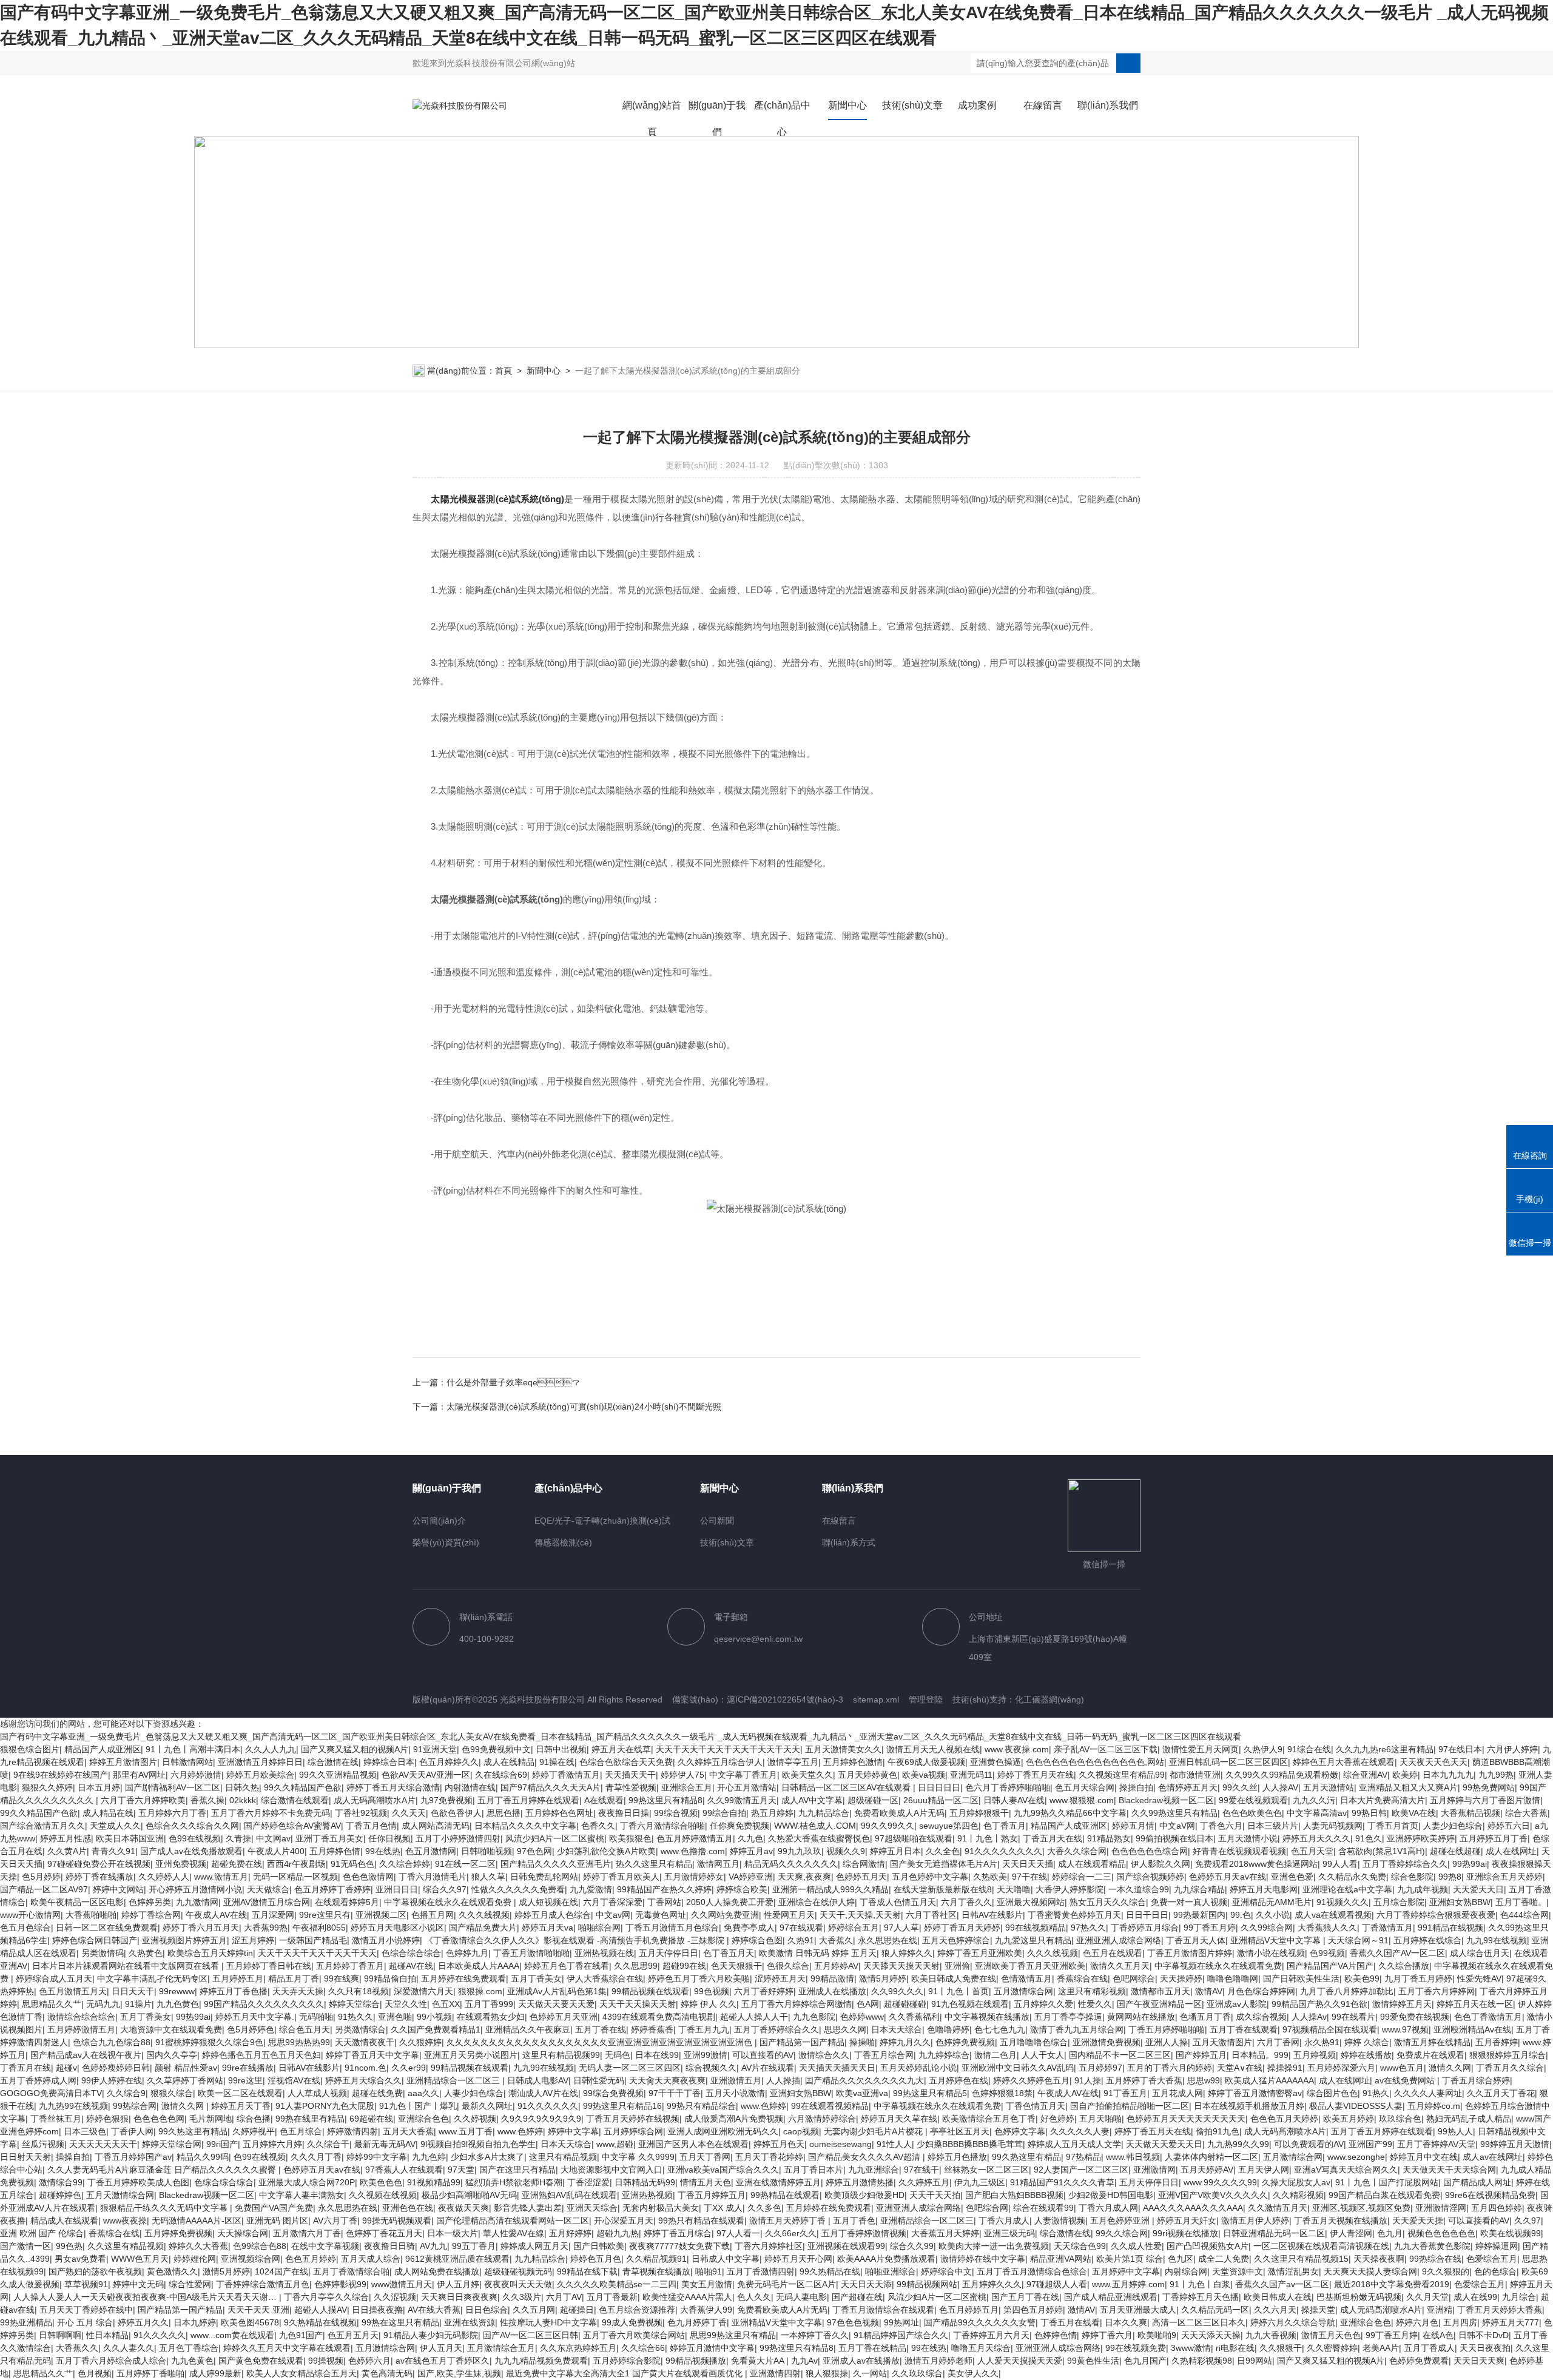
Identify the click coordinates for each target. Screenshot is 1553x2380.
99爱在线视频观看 (1253, 1800)
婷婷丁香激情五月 (566, 1775)
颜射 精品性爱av (186, 2068)
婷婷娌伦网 (195, 2259)
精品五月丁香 (294, 1978)
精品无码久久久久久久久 (791, 1864)
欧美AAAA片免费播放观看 (886, 2259)
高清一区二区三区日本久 (1199, 2322)
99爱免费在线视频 (1415, 2017)
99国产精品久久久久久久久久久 (264, 2004)
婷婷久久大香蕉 (198, 2246)
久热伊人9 (1263, 1749)
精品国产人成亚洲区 (103, 1749)
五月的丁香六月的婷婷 (1170, 2068)
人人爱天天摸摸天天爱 (1020, 2361)
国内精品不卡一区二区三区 (1120, 2055)
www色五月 (1402, 2068)
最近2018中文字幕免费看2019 (1392, 2284)
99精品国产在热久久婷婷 (664, 1889)
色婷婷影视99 (340, 2284)
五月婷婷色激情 (853, 1762)
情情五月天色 (706, 2182)
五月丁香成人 (1429, 2348)
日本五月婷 (99, 1787)
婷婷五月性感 (66, 1838)
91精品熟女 (1109, 1838)
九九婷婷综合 (944, 2055)
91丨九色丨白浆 (1200, 2284)
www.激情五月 (221, 1877)
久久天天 (409, 1813)
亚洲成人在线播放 (832, 1991)
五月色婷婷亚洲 (1121, 2220)
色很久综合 (788, 1966)
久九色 (750, 1838)
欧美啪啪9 (1157, 2335)
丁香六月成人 (1004, 2220)
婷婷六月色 (1417, 2322)
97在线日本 (1460, 1749)
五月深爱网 (273, 1915)
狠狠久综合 (172, 2093)
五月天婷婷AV (1207, 2170)
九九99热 (1496, 1775)
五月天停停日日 (669, 1953)
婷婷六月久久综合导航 (1293, 2322)
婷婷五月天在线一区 (1475, 2004)
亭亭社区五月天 (960, 2131)
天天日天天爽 (1479, 2361)
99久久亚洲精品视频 (338, 1775)
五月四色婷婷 (1497, 2208)
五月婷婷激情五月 (81, 2029)
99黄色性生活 (1093, 2361)
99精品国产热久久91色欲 (1319, 2004)
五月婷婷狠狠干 (979, 1813)
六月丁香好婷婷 (764, 1991)
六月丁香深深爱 (613, 1902)
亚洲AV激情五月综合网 (267, 1902)
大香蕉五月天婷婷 (945, 2233)
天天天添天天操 (1211, 2335)
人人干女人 (1043, 2055)
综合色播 (254, 2119)
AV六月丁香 (335, 2220)
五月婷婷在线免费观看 (463, 1978)
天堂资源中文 (1238, 2271)
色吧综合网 (987, 2208)
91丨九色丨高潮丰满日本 (193, 1749)
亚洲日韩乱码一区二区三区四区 (1228, 1762)
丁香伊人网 (132, 2131)
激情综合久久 (824, 2055)
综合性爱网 (190, 2284)
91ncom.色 (366, 2068)
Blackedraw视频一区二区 (1166, 1800)
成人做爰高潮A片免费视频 (734, 2119)
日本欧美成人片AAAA (479, 1966)
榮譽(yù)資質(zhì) (446, 1542)
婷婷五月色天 (779, 2144)
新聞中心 (847, 105)
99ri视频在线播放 (1185, 2233)
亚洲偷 (957, 1966)
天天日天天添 (866, 2284)
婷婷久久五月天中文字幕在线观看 (287, 2348)
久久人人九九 (271, 1749)
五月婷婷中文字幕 (1126, 2271)
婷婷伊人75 (682, 1775)
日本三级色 (85, 2131)
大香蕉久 (836, 1940)
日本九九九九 (1448, 1775)
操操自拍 (1136, 1787)
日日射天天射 (25, 2157)
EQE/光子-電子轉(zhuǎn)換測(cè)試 (602, 1521)
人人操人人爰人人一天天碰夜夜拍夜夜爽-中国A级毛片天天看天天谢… (146, 2297)
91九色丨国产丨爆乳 (418, 2106)
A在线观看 (604, 1800)
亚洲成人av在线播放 (861, 2361)
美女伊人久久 (973, 2373)
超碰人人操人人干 (754, 2017)
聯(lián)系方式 (849, 1542)
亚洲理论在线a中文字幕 (1347, 1889)
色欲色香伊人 (456, 1813)
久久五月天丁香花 (1501, 2093)
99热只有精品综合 (701, 2106)
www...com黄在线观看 (232, 2335)
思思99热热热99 (299, 2042)
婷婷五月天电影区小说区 (397, 1928)
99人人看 (1340, 1864)
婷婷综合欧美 (742, 1889)
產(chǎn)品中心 (782, 119)
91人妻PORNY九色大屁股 (325, 2106)
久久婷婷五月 (924, 2182)
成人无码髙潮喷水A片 (375, 1800)
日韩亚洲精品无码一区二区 (1274, 2233)
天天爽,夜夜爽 (804, 1877)
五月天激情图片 (1222, 2042)
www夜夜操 (125, 2220)
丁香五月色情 (371, 1826)
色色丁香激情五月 (1488, 2017)
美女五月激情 (707, 2284)
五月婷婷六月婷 (272, 2144)
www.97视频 (1405, 2029)
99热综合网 (135, 2106)
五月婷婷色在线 (958, 2080)
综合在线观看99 (1043, 2208)
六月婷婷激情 (196, 1775)
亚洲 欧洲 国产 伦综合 (42, 2233)
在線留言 (1043, 105)
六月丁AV (564, 2297)
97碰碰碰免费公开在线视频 (99, 1864)
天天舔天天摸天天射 (901, 1966)
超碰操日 (577, 2310)
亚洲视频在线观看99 (846, 2246)
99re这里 (245, 2080)
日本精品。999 (1260, 2055)
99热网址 (901, 2322)
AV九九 (433, 2246)
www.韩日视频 (1133, 2157)
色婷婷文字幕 (1020, 2131)
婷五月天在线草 (621, 1749)
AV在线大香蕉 (434, 2310)
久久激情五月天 (1278, 2208)
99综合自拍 (724, 1813)
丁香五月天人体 (1196, 1940)
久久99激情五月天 (742, 1800)
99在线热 (383, 1851)
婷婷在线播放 (1366, 2055)
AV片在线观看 (768, 2068)
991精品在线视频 (1450, 1928)
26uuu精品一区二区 (941, 1800)
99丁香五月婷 (1210, 1928)
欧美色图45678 (250, 2322)
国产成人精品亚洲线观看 (1111, 2297)
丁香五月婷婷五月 (712, 2195)
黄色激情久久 (172, 2271)
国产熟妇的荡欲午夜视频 (95, 2271)
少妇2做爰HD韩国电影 (1111, 2195)
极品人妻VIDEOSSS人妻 (1356, 2106)
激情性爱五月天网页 (1201, 1749)
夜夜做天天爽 (463, 2208)
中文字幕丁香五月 (743, 1775)
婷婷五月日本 (895, 1851)
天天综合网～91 (1358, 1940)
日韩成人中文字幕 (726, 2259)
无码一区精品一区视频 (295, 1877)
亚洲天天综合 (592, 2208)
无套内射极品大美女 (661, 2208)
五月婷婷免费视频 (178, 2233)
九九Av (804, 2361)
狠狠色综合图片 (30, 1749)
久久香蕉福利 (914, 2017)
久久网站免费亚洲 (725, 1915)
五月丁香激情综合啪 (351, 2271)
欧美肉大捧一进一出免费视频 (994, 2246)
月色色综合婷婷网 (1261, 1991)
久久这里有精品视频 (126, 2246)
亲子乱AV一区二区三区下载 (1106, 1749)
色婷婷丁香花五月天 (384, 2233)
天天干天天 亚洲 (258, 2310)
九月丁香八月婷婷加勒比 (1347, 1991)
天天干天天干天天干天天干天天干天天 (728, 1749)
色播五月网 (433, 1915)
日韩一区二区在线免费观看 (107, 1928)
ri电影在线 (1235, 2348)
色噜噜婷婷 (948, 2029)
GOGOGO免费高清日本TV (51, 2093)
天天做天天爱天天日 (1164, 2144)
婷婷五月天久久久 (1316, 1838)
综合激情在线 (333, 1762)
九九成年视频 (1423, 1889)
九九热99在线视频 (73, 2106)
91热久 (1376, 2093)
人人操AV (1280, 1787)
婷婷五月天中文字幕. (255, 2017)
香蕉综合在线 (1082, 1978)
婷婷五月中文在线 (1424, 2157)
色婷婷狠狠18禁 (1002, 2093)
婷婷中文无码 (138, 2284)
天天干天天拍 (935, 2195)
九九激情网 (197, 1902)
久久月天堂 (1427, 2297)
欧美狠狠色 (630, 1838)
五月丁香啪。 (1521, 1902)
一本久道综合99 (1139, 1889)
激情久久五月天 (1120, 1966)
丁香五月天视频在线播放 (1341, 2220)
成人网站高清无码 (436, 1826)
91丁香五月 (1125, 2093)
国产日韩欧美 (599, 2246)
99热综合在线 (1435, 2259)
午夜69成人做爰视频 (926, 1762)
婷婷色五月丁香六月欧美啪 (699, 1978)
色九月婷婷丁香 (697, 2322)
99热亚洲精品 (26, 2322)
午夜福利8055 (319, 1928)
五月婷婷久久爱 (1043, 2004)
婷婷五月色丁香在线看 (567, 1966)
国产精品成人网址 (1477, 2182)
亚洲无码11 (971, 1775)
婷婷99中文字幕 (377, 2157)
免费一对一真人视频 (1189, 1902)
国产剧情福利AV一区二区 (173, 1787)
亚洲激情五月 (736, 2080)
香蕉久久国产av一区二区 (1282, 2284)
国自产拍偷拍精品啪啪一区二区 (1130, 2106)
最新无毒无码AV (385, 2144)
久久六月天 (1275, 2310)
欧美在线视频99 (1511, 2233)
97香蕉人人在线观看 (404, 2170)
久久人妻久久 (129, 2348)
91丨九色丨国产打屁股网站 (1387, 2182)
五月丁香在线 (601, 2029)
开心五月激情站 (747, 1787)
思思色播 (504, 1813)
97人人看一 (738, 2233)
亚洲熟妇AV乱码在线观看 (569, 2195)
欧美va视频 (924, 1775)
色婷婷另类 (150, 1902)
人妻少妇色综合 (1453, 1826)
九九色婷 (429, 2157)
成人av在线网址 (1493, 2157)
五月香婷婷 (1497, 2042)
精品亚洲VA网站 (1061, 2259)
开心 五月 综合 (85, 2322)
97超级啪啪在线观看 (914, 1838)
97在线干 (921, 2170)
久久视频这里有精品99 (1122, 1775)
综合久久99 (912, 2246)
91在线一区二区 (465, 1864)
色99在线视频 (195, 1838)
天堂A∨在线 (1240, 2068)
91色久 (1369, 1838)
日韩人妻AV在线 (1014, 1800)
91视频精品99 (434, 2182)
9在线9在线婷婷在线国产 (61, 1775)
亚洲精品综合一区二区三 (454, 2080)
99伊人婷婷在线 (112, 2080)
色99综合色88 (260, 2246)
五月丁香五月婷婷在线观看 (528, 1800)
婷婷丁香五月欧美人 (621, 1877)
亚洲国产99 (1370, 2144)
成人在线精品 (509, 1762)
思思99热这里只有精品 (733, 2335)
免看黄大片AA (759, 2361)
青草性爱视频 (631, 1787)
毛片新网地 (211, 2119)
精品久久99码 (203, 2157)
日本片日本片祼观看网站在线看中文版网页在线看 (127, 1966)
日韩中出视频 (561, 1749)
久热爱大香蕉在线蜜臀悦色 (819, 1838)
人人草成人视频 (317, 2093)
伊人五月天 (441, 2348)
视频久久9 (846, 1851)
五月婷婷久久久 (992, 2284)
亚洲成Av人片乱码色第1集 (557, 1991)
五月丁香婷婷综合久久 (1405, 1864)
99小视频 (434, 2017)
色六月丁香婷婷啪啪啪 (1008, 1787)
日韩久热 (242, 1787)
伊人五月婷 (458, 2284)
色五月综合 (301, 2131)
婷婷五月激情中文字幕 (712, 2348)
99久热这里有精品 (193, 2131)
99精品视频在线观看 (650, 1991)
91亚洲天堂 (435, 1749)
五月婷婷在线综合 (1427, 1940)
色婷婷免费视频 (965, 2042)
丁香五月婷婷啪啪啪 (1167, 2029)
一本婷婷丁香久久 (815, 2335)
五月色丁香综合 (189, 2348)
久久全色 (943, 1851)
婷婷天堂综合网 (172, 2144)
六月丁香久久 (966, 1902)
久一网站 (870, 2373)
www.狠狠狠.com (1082, 1800)
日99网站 (1255, 2361)
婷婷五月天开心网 (798, 2259)
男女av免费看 (80, 2259)
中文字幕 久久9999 (638, 2157)
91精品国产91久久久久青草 (1062, 2182)
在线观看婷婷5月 (347, 1902)
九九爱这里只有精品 (1033, 1940)
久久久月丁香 (316, 2157)
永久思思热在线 (888, 1940)
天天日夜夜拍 (1485, 2348)
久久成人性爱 (1136, 2246)
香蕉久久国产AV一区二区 (1397, 1953)
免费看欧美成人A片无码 (899, 1813)
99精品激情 (832, 1978)
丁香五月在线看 (1070, 2322)
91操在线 (557, 1762)
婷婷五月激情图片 (123, 1762)
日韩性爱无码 (599, 2080)
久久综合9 (126, 2093)
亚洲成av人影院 (1237, 2004)
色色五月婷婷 (311, 2259)
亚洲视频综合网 (251, 2259)
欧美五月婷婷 (1349, 2119)
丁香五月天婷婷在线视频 (633, 2119)
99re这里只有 (325, 1915)
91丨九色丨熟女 (988, 1838)
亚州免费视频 (181, 1864)
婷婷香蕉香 (652, 2029)
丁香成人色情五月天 (898, 1902)
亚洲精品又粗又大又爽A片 (1408, 1787)
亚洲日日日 (397, 1889)
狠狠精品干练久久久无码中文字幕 (165, 2208)
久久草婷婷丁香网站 (185, 2080)
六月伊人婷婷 (1512, 1749)
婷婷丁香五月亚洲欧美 (980, 1953)
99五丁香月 (474, 2246)
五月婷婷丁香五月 (350, 1966)
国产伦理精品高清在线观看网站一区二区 (513, 2220)
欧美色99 (1362, 1978)
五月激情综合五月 (501, 2348)
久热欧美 (990, 1877)
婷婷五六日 (1509, 1826)
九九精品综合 (824, 1813)
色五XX (446, 2004)
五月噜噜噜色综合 (1034, 2042)
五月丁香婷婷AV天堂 (1436, 2144)
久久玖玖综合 (917, 2373)
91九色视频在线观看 (970, 2004)
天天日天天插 (1028, 1864)
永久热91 (1322, 2042)
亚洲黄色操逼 (995, 1762)
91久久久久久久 (548, 2106)
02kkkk (243, 1800)
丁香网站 (664, 1902)
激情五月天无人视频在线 (933, 1749)
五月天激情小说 (1248, 1838)
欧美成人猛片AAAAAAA (1269, 2080)
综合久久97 (445, 1889)
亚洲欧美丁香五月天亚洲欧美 (1030, 1966)
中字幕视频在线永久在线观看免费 (449, 1902)
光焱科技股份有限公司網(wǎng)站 (511, 63)
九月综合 (1519, 2297)
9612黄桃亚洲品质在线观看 (457, 2259)
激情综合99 (61, 2182)
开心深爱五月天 (624, 2220)
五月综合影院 (1399, 1902)
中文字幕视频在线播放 (987, 2017)
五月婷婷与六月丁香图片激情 (1485, 1800)
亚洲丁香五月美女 (329, 1838)
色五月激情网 (431, 1851)
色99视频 (1327, 1953)
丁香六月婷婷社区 (769, 2246)
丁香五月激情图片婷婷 (1190, 1953)
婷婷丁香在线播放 (99, 1877)
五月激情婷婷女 (694, 1877)
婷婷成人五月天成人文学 (1074, 2144)
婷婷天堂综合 (354, 2004)
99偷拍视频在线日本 (1174, 1838)
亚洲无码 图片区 (277, 2220)
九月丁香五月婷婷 (1418, 1978)
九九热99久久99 (1238, 2144)
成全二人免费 (1224, 2259)
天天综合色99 (1080, 2246)
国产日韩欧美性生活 (1301, 1978)
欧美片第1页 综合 (1130, 2259)
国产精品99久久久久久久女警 (980, 2322)
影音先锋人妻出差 (528, 2208)
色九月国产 (1145, 2361)
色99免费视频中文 (496, 1749)
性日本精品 (107, 2335)
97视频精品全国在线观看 (1330, 2029)
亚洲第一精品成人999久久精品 (830, 1889)
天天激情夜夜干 (365, 2042)
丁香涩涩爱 (588, 2182)
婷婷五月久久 (143, 2322)
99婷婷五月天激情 (1515, 2144)
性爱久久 (1095, 2004)
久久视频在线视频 (383, 2195)
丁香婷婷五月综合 (1145, 1928)
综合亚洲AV (1365, 1775)
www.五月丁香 (466, 2131)
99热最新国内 (1199, 1915)
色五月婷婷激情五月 (695, 1838)
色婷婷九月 (467, 1953)
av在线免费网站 (1406, 2080)
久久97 (1528, 2220)
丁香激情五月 (1387, 1928)
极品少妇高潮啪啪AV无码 (469, 2195)
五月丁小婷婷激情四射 (458, 1838)
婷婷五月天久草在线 (899, 2119)
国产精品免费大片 (483, 1928)
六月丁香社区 (931, 1915)
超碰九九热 (618, 2233)
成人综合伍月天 (1480, 1953)
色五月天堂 (1312, 1851)
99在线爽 (342, 1978)
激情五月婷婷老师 (938, 2361)
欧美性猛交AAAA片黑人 (687, 2297)
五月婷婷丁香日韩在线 (269, 1966)
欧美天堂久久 (807, 1775)
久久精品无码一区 (1215, 2310)
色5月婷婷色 (251, 2029)
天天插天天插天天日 (837, 2068)
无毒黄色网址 (661, 1915)
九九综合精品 (1199, 1889)
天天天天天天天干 (103, 2144)
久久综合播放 (1404, 1966)
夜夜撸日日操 (624, 1813)
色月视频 (95, 2373)
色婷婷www (862, 2017)
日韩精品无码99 (645, 2182)
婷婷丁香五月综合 (678, 2233)
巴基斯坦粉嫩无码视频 (1359, 2297)
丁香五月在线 (25, 2068)
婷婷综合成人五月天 (54, 1978)
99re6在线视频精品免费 (1490, 2195)
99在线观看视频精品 (830, 2106)
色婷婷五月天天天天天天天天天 (1186, 2119)
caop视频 (801, 2131)
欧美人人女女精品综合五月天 (302, 2373)
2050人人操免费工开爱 (730, 1902)
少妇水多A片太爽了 (487, 2157)
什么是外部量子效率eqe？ (513, 1382)
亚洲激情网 (1154, 2170)
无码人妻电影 (801, 2297)
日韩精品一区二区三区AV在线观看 (847, 1787)
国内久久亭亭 (172, 2055)
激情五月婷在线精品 (1432, 2042)
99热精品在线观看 (785, 2195)
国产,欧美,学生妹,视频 (459, 2373)
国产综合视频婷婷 (1150, 1877)
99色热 (69, 2246)
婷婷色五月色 (596, 2259)
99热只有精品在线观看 (701, 2220)
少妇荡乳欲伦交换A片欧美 (606, 1851)
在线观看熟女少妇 (491, 2017)
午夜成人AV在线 (216, 1915)
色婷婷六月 (369, 2361)
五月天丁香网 (705, 2157)
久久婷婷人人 (164, 1877)
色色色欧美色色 (1252, 1813)
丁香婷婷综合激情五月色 (263, 2284)
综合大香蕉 (1526, 1813)
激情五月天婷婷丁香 (789, 2220)
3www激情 (1191, 2348)
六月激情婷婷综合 (822, 2119)
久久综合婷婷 (405, 1864)
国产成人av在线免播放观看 (191, 1851)
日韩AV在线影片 (992, 1915)
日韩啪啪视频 (487, 1851)
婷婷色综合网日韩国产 (95, 1940)
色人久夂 (754, 2297)
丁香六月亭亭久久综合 (326, 2297)
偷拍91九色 (1218, 2131)
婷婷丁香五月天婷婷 (962, 1928)
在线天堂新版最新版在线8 (943, 1889)
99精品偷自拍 (390, 1978)
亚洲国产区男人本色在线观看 (693, 2144)
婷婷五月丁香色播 (234, 1991)
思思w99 (1204, 2080)
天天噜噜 (1014, 1889)
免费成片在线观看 (1430, 2055)
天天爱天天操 (1418, 2220)
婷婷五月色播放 (957, 2157)
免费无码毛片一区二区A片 (787, 2284)
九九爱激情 (591, 1889)
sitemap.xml (876, 1699)
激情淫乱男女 (1293, 2271)
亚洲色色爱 (1292, 1877)
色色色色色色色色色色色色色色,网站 (1095, 1762)
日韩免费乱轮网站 (544, 1877)
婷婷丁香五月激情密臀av (1255, 2093)
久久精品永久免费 (1352, 1877)
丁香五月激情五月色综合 (672, 1928)
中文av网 (613, 1915)
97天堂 (461, 2170)
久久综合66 (643, 2348)
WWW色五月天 (140, 2259)
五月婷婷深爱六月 (1341, 2068)
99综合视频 (676, 1813)
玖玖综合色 (1400, 2119)
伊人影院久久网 (1161, 1864)
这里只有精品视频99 (561, 2055)
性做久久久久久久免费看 (518, 1889)
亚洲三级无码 (1009, 2233)
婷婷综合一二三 (1082, 1877)
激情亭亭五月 (793, 1762)
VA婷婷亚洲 (751, 1877)
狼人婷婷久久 (907, 1953)
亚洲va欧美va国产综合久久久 (723, 2170)
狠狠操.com (480, 1991)
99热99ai (1470, 1864)
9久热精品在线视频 (320, 2322)
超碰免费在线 (237, 1864)
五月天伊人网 (1264, 2170)
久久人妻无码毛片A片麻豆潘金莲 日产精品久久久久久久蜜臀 (163, 2170)
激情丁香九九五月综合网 (1077, 2029)
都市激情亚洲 (1195, 1775)
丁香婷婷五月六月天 (991, 2335)
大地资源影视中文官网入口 (611, 2170)
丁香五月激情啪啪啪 (531, 1953)
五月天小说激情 (735, 2093)
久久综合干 (328, 2144)
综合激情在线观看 (295, 1800)
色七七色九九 (1000, 2029)
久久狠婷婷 (420, 2042)
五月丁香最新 (612, 2297)
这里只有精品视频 (563, 2157)
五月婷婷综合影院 (627, 2361)
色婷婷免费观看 (1419, 2361)
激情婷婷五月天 (1402, 2004)
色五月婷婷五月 (969, 2310)
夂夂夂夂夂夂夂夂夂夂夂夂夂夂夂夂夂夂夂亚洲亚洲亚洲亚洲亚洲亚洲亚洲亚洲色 (601, 2042)
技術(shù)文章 (912, 105)
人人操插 (783, 2080)
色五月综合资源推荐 (637, 2310)
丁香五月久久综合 (1510, 2068)
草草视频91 (86, 2284)
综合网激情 (864, 1864)
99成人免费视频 (632, 2322)
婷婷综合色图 (757, 1940)
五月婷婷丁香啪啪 (150, 2373)
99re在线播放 (248, 2068)
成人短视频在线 (548, 1902)
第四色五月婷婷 (1033, 2310)
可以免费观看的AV (1309, 2144)
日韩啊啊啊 (60, 2335)
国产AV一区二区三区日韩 (531, 2335)
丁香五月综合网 (884, 2055)
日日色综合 (487, 2310)
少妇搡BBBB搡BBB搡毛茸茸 (970, 2144)
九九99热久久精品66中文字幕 (1070, 1813)
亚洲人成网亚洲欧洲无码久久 (723, 2131)
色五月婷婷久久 (449, 1762)
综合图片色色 (1332, 2093)
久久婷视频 (475, 2119)
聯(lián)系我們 (1108, 105)
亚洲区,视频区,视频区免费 (1361, 2208)
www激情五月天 (402, 2284)
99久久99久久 (888, 1826)
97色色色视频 (853, 2322)
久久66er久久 (791, 2233)
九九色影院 (814, 2017)
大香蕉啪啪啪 (91, 1915)
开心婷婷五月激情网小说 (195, 1889)
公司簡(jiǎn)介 (439, 1521)
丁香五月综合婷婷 (1476, 2080)
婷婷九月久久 (905, 2042)
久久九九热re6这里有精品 (1385, 1749)
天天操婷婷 (1181, 1978)
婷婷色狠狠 (107, 2119)
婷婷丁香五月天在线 (1036, 1775)
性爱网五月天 (789, 1915)
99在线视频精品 (1036, 1928)
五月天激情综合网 (120, 2195)
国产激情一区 (25, 2246)
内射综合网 (1186, 2271)
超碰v (66, 2068)
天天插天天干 (630, 1775)
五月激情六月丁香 (307, 2233)
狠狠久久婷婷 (47, 1787)
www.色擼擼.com (693, 1851)
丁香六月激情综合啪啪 (662, 1826)
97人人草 (901, 1928)
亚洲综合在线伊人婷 (817, 1902)
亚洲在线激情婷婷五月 (778, 2182)
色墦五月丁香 (1205, 2017)
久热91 (801, 1940)
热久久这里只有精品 (654, 1864)
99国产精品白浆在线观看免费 (1384, 2195)
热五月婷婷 (772, 1813)
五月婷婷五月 (238, 1978)
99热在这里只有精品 (400, 2322)
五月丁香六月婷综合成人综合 (111, 2361)
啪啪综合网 (599, 1928)
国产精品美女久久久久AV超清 (865, 2157)
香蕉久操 (207, 1800)
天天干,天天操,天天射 (860, 1915)
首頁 (504, 371)
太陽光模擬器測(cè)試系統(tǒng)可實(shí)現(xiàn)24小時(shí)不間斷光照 (584, 1407)
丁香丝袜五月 (56, 2119)
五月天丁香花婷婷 (769, 2157)
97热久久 (1088, 1928)
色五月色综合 (25, 1928)
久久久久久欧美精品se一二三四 (617, 2284)
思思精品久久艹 (52, 2004)
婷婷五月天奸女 (1187, 2220)
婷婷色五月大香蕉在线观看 (1344, 1762)
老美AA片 (1381, 2348)
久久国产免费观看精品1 (436, 2029)
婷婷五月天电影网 (1264, 1889)
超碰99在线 (684, 1966)
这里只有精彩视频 (1092, 1991)
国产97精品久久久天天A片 (551, 1787)
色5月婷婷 (41, 1877)
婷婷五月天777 (1511, 2322)
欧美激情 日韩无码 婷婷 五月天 (818, 1953)
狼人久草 (488, 1877)
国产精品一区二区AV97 (44, 1889)
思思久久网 (845, 2029)
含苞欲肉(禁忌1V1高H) (1382, 1851)
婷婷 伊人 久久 (709, 2004)
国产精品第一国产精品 (802, 2042)
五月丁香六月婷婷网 (1437, 1991)
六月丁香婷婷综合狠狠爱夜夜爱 (1436, 1915)
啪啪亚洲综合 (891, 2271)
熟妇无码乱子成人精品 (1469, 2119)
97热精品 (1083, 2157)
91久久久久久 (160, 2335)
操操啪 (862, 2042)
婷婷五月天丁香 (241, 2106)
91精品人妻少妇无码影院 (431, 2335)
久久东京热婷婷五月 (578, 2348)
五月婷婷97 (1100, 2068)
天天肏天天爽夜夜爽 (667, 2080)
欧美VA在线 (1414, 1813)
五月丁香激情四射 (761, 2271)
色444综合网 (1524, 1915)
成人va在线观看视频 (1333, 1915)
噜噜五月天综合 (981, 2348)
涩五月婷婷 (253, 1940)
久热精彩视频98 (1202, 2361)
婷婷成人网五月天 (534, 2246)
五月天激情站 (1329, 1787)
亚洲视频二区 (381, 1915)
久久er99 (409, 2068)
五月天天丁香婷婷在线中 (86, 2310)
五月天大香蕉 (408, 2131)
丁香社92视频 (361, 1813)
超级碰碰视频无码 (518, 2271)
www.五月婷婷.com (1128, 2284)
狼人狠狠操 (827, 2373)
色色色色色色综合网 (1150, 1851)
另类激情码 (103, 1953)
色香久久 (598, 1826)
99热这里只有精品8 (665, 1800)
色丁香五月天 (729, 1953)
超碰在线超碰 (1455, 1851)
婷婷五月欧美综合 (260, 1775)
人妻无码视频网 (1333, 1826)
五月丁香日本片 (814, 2170)
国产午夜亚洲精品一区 (1159, 2004)
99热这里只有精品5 (930, 2093)
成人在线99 (1475, 2297)
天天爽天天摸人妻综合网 (1370, 2271)
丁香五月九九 (704, 2029)
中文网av (273, 1838)
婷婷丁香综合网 (151, 1915)
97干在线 (1029, 1877)
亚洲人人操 (1167, 2042)
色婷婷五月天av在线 (1228, 1877)
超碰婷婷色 (60, 2195)
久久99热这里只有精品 (1174, 1813)
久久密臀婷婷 (1332, 2348)
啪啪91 (709, 2271)
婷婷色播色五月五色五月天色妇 (261, 2055)
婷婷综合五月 (854, 1928)
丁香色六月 (1221, 1826)
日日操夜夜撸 (377, 2310)
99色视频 (712, 1991)
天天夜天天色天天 (1433, 1762)
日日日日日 (939, 1787)
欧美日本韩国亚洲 (130, 1838)
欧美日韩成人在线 (1278, 2297)
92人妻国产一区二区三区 (1081, 2170)
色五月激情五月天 (73, 1991)
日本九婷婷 (195, 2322)
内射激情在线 (470, 1787)
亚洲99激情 (706, 2055)
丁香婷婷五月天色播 (1201, 2297)
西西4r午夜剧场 (296, 1864)
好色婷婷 (1057, 2119)
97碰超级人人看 (1057, 2284)
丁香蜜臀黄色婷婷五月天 (1074, 1915)
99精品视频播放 (696, 2361)
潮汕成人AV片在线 (543, 2093)
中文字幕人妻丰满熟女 (302, 2195)
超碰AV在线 (411, 1966)
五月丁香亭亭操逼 (1068, 2017)
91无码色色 (352, 1864)
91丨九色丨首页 (958, 1991)
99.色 (1241, 1915)
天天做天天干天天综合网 (1449, 2170)
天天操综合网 (243, 2233)
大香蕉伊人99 (706, 2310)
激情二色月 (995, 2055)
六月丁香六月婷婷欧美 (143, 1800)
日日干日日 (1147, 1915)
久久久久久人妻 (1080, 2131)
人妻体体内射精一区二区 (1211, 2157)
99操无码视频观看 (397, 2220)
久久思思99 (636, 1966)
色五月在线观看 (1113, 1953)
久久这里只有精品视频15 (1301, 2259)
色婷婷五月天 (861, 1877)
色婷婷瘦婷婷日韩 (116, 2068)
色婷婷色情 (1056, 2335)
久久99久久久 (897, 1991)
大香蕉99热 (266, 1928)
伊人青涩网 (1351, 2233)
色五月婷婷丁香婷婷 (332, 1889)
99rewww (177, 1991)
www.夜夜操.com (1017, 1749)
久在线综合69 (501, 1775)
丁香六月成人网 (1108, 2208)
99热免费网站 (1489, 1787)
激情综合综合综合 (81, 2017)
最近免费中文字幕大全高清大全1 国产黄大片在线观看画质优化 (625, 2373)
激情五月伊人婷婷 (1255, 2220)
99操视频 (326, 2361)
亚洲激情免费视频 (1107, 2042)
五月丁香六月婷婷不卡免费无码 (271, 1813)
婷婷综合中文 (946, 2271)
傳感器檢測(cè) (563, 1542)
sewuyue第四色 (949, 1826)
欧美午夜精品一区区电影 (77, 1902)
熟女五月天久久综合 (1108, 1902)
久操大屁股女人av (1296, 2182)
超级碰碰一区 (873, 1800)
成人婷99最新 (215, 2373)
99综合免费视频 (613, 2093)
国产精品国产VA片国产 (1330, 1966)
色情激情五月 (1026, 1978)
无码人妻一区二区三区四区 (630, 2068)
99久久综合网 (1122, 2233)
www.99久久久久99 (1220, 2182)
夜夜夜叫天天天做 (518, 2284)
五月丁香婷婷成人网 (38, 2080)
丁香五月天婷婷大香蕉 (1500, 2310)
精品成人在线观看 (64, 2220)
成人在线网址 (1511, 1851)
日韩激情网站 (187, 1762)
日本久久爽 (1126, 2322)
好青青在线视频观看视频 (1239, 1851)
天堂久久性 (406, 2004)
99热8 (1450, 1877)
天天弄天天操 (298, 1991)
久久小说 (1273, 1915)
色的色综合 (1495, 2271)
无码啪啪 (316, 2017)
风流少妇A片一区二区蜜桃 (555, 1838)
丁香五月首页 (1393, 1826)
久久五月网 (534, 2310)
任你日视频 (389, 1838)
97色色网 (534, 1851)
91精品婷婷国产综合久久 (901, 2335)
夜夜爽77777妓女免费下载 (679, 2246)
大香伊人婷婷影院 (1070, 1889)
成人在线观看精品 (1092, 1864)
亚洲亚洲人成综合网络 (1119, 1940)
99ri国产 (222, 2144)
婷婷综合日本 (389, 1762)
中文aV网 (1177, 1826)
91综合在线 (1309, 1749)
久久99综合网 (1267, 1928)
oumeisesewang (841, 2144)
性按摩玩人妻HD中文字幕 (548, 2322)
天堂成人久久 (115, 1826)
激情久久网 (1450, 2068)
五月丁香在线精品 (872, 2348)
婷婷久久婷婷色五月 (1031, 2080)
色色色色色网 (159, 2119)
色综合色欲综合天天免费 (626, 1762)
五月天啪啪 (1100, 2119)
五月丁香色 (854, 2220)
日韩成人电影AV (538, 2080)
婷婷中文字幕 (573, 2131)
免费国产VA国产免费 (274, 2208)
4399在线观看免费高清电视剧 (659, 2017)
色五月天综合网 (1085, 1787)
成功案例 (977, 105)
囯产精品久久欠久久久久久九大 (864, 2080)
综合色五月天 (305, 2029)
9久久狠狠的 (1446, 2271)
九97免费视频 (446, 1800)
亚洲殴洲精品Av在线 (1472, 2029)
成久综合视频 (1261, 2017)
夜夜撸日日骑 (389, 2246)
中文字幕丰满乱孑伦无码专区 (152, 1978)
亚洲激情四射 (775, 2373)
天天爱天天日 (1478, 1889)
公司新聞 (717, 1521)
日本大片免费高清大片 (1383, 1800)
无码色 (618, 2055)
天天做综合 (268, 1889)
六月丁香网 (1278, 2042)
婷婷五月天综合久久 (363, 2080)
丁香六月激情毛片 (433, 1877)
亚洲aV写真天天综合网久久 (1346, 2170)
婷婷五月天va (547, 1928)
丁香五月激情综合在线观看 (883, 2310)
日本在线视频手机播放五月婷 (1249, 2106)
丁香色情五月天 (1036, 2106)
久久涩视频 (395, 2297)
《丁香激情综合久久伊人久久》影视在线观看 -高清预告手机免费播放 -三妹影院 (576, 1940)
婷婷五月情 (1133, 1826)
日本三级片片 (1273, 1826)
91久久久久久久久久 (1003, 1851)
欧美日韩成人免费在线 (954, 1978)
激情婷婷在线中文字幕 (983, 2259)
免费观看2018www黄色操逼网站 (1256, 1864)
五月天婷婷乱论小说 (918, 2068)
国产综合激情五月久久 (42, 1826)
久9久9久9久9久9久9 (541, 2119)
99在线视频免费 (1136, 2348)
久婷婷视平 (254, 2131)
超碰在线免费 (377, 2093)
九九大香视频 (1271, 2335)
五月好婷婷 (570, 2233)
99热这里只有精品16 (622, 2106)
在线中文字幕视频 (325, 2246)
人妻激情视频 (1060, 2220)
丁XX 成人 (723, 2208)
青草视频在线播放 (656, 2271)
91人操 (1088, 2080)
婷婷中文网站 (118, 1889)
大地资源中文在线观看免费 (171, 2029)
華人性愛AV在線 (514, 2233)
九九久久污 (1314, 1800)
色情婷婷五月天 (1188, 1787)
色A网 (868, 2004)
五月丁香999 (489, 2004)
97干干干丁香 (675, 2093)
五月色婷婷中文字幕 (930, 1877)
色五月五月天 (353, 2335)
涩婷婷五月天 (780, 1978)
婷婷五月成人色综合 (553, 1915)
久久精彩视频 (1298, 2195)
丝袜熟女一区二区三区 (986, 2170)
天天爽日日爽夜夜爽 (459, 2297)
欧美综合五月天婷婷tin (210, 1953)
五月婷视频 (1315, 2055)
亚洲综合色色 (423, 2119)
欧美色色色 (381, 2182)
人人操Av (1309, 2017)
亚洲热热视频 (647, 2195)
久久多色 (764, 2208)
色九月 (1390, 2233)
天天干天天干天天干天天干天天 (317, 1953)
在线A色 (1438, 2335)
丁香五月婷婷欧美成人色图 (138, 2182)
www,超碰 (615, 2144)
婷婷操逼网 (1497, 2246)
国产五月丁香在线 (1025, 2297)
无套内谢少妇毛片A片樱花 (874, 2131)
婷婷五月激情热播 (860, 2182)
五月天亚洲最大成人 (1138, 2310)
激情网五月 (718, 1864)
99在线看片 (1353, 2017)
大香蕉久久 (77, 2348)
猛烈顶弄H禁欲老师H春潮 (514, 2182)
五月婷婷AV (836, 1966)
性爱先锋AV (1479, 1978)
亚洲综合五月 (687, 1787)
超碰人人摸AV (321, 2310)
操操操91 (1285, 2068)
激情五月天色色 (1331, 2335)
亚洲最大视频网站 (1031, 1902)
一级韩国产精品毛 (313, 1940)
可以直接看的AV (763, 2055)
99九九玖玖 (800, 1851)
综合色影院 (1412, 1877)
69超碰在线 (371, 2119)
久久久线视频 (484, 1915)
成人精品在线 (108, 1813)
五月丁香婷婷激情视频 (864, 2233)
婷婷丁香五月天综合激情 (393, 1787)
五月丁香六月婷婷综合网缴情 (797, 2004)
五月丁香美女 (536, 1978)
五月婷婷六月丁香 (172, 1813)
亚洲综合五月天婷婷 (1504, 1877)
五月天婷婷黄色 (867, 1775)
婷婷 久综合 (1367, 2042)
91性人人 (894, 2144)
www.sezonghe (1356, 2157)
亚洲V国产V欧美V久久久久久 (1213, 2195)
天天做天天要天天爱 (556, 2004)
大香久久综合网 (1077, 1851)
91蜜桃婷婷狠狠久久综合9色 (209, 2042)
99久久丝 (1240, 1787)
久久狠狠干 (1281, 2348)
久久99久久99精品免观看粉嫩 (1282, 1775)
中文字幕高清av (1317, 1813)
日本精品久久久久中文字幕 (525, 1826)
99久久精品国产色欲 (303, 1787)
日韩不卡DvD (1484, 2335)
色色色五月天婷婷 (1284, 2119)
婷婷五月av (751, 1851)
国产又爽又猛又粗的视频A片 (355, 1749)
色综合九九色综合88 (112, 2042)
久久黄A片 (67, 1851)
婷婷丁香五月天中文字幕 (372, 2055)
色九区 (1181, 2259)
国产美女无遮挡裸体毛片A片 (944, 1864)
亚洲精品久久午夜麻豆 (528, 2029)
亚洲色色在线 (408, 2208)
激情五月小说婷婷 (386, 1940)
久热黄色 (146, 1953)
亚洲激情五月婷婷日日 (260, 1762)
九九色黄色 (178, 2004)
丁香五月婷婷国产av (133, 2157)
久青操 (238, 1838)
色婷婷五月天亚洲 (564, 2017)
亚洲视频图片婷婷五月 (184, 1940)
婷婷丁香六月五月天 (201, 1928)
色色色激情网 (368, 1877)
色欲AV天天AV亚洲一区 (426, 1775)
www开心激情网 (30, 1915)
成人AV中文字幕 (812, 1800)
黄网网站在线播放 (1141, 2017)
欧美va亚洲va (862, 2093)
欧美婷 (1405, 1775)
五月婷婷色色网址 (559, 1813)
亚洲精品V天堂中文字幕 (1277, 1940)
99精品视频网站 (927, 2284)
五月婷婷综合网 (633, 2131)
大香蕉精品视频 (1470, 1813)
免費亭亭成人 (749, 1928)
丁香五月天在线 (1053, 1838)
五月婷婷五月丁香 (1494, 1838)
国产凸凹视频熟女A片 (1208, 2246)
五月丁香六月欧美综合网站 (634, 2335)
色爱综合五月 (1492, 2259)
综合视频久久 (711, 2068)
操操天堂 (1318, 2310)
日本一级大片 (453, 2233)
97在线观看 (801, 1928)
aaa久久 (423, 2093)
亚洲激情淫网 (1441, 2208)
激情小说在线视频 (1271, 1953)
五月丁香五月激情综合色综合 (1032, 2271)
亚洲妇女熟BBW (1460, 1902)
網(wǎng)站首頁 (652, 119)
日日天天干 (133, 1991)
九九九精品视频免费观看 (541, 2361)
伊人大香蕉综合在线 (605, 1978)
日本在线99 (657, 2055)
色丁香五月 (1005, 1826)
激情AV (1209, 1991)
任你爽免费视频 (739, 1826)
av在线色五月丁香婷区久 (443, 2361)
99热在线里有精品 (310, 2119)
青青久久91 (113, 1851)
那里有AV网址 (139, 1775)
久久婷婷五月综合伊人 (720, 1762)
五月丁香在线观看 (1244, 2029)
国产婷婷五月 (1201, 2055)
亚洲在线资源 (470, 2322)
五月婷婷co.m (1434, 2106)
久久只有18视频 (359, 1991)
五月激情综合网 (1023, 1991)
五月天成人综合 (371, 2259)
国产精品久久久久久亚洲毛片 (556, 1864)
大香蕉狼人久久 (1327, 1928)
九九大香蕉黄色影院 (1432, 2246)
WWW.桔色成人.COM (815, 1826)
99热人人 (1455, 2131)
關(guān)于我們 (717, 119)
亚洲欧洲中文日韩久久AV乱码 (1018, 2068)
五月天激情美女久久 (843, 1749)
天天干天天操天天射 (638, 2004)
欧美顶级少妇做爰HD (864, 2195)
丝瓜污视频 (43, 2144)
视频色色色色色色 (1441, 2233)
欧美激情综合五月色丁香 (989, 2119)
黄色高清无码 (387, 2373)
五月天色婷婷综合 (956, 1940)
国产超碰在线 (857, 2297)
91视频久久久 (1342, 1902)
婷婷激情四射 (352, 2131)
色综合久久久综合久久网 (192, 1826)
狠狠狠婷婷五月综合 (1508, 2055)
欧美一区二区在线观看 (240, 2093)
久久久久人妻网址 (1428, 2093)
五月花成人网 (1177, 2093)
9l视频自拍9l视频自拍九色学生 (478, 2144)
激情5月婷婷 (883, 1978)
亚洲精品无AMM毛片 (1272, 1902)
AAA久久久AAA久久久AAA (1193, 2208)
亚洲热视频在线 (604, 1953)
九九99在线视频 (1497, 1940)
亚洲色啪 (395, 2017)
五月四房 (1460, 2322)
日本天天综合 (897, 2029)
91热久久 (355, 2017)
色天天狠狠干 (736, 1966)
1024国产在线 (281, 2271)
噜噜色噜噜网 (1233, 1978)
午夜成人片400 (276, 1851)
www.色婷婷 (763, 2106)
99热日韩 (1369, 1813)
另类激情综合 (360, 2029)
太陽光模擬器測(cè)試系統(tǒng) (497, 499)
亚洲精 (1440, 2310)
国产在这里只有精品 (517, 2170)
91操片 (138, 2004)
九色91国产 (301, 2335)
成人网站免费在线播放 (437, 2271)
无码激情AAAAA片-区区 (197, 2220)
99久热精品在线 (830, 2271)
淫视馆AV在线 (294, 2080)
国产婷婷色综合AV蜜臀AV (292, 1826)
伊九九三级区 (980, 2182)
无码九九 (103, 2004)
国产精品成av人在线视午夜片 (86, 2055)
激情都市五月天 (1161, 1991)
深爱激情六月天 (423, 1991)
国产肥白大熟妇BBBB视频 (1014, 2195)
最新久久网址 (487, 2106)
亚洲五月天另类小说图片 (471, 2055)
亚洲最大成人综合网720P (307, 2182)
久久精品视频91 (656, 2259)
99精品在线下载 (587, 2271)
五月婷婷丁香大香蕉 (1144, 2080)
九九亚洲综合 (874, 2170)
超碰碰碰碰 (905, 2004)
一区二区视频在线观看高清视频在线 (1321, 2246)
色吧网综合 (1134, 1978)
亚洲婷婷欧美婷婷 (1421, 1838)
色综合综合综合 (411, 1953)
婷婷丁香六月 (1107, 2335)
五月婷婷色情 (335, 1851)
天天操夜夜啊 (1379, 2259)
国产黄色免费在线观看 (261, 2361)
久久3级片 (522, 2297)
